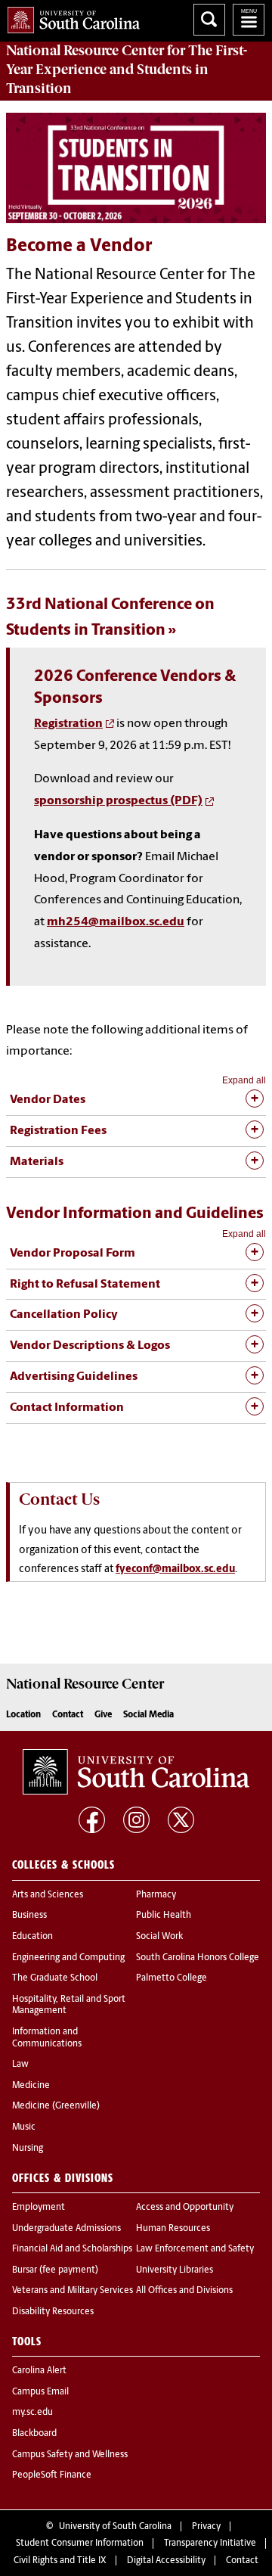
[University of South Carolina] (136, 1772)
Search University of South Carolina (209, 20)
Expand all (244, 1080)
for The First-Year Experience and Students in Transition (127, 70)
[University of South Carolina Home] (70, 17)
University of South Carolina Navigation (249, 20)
